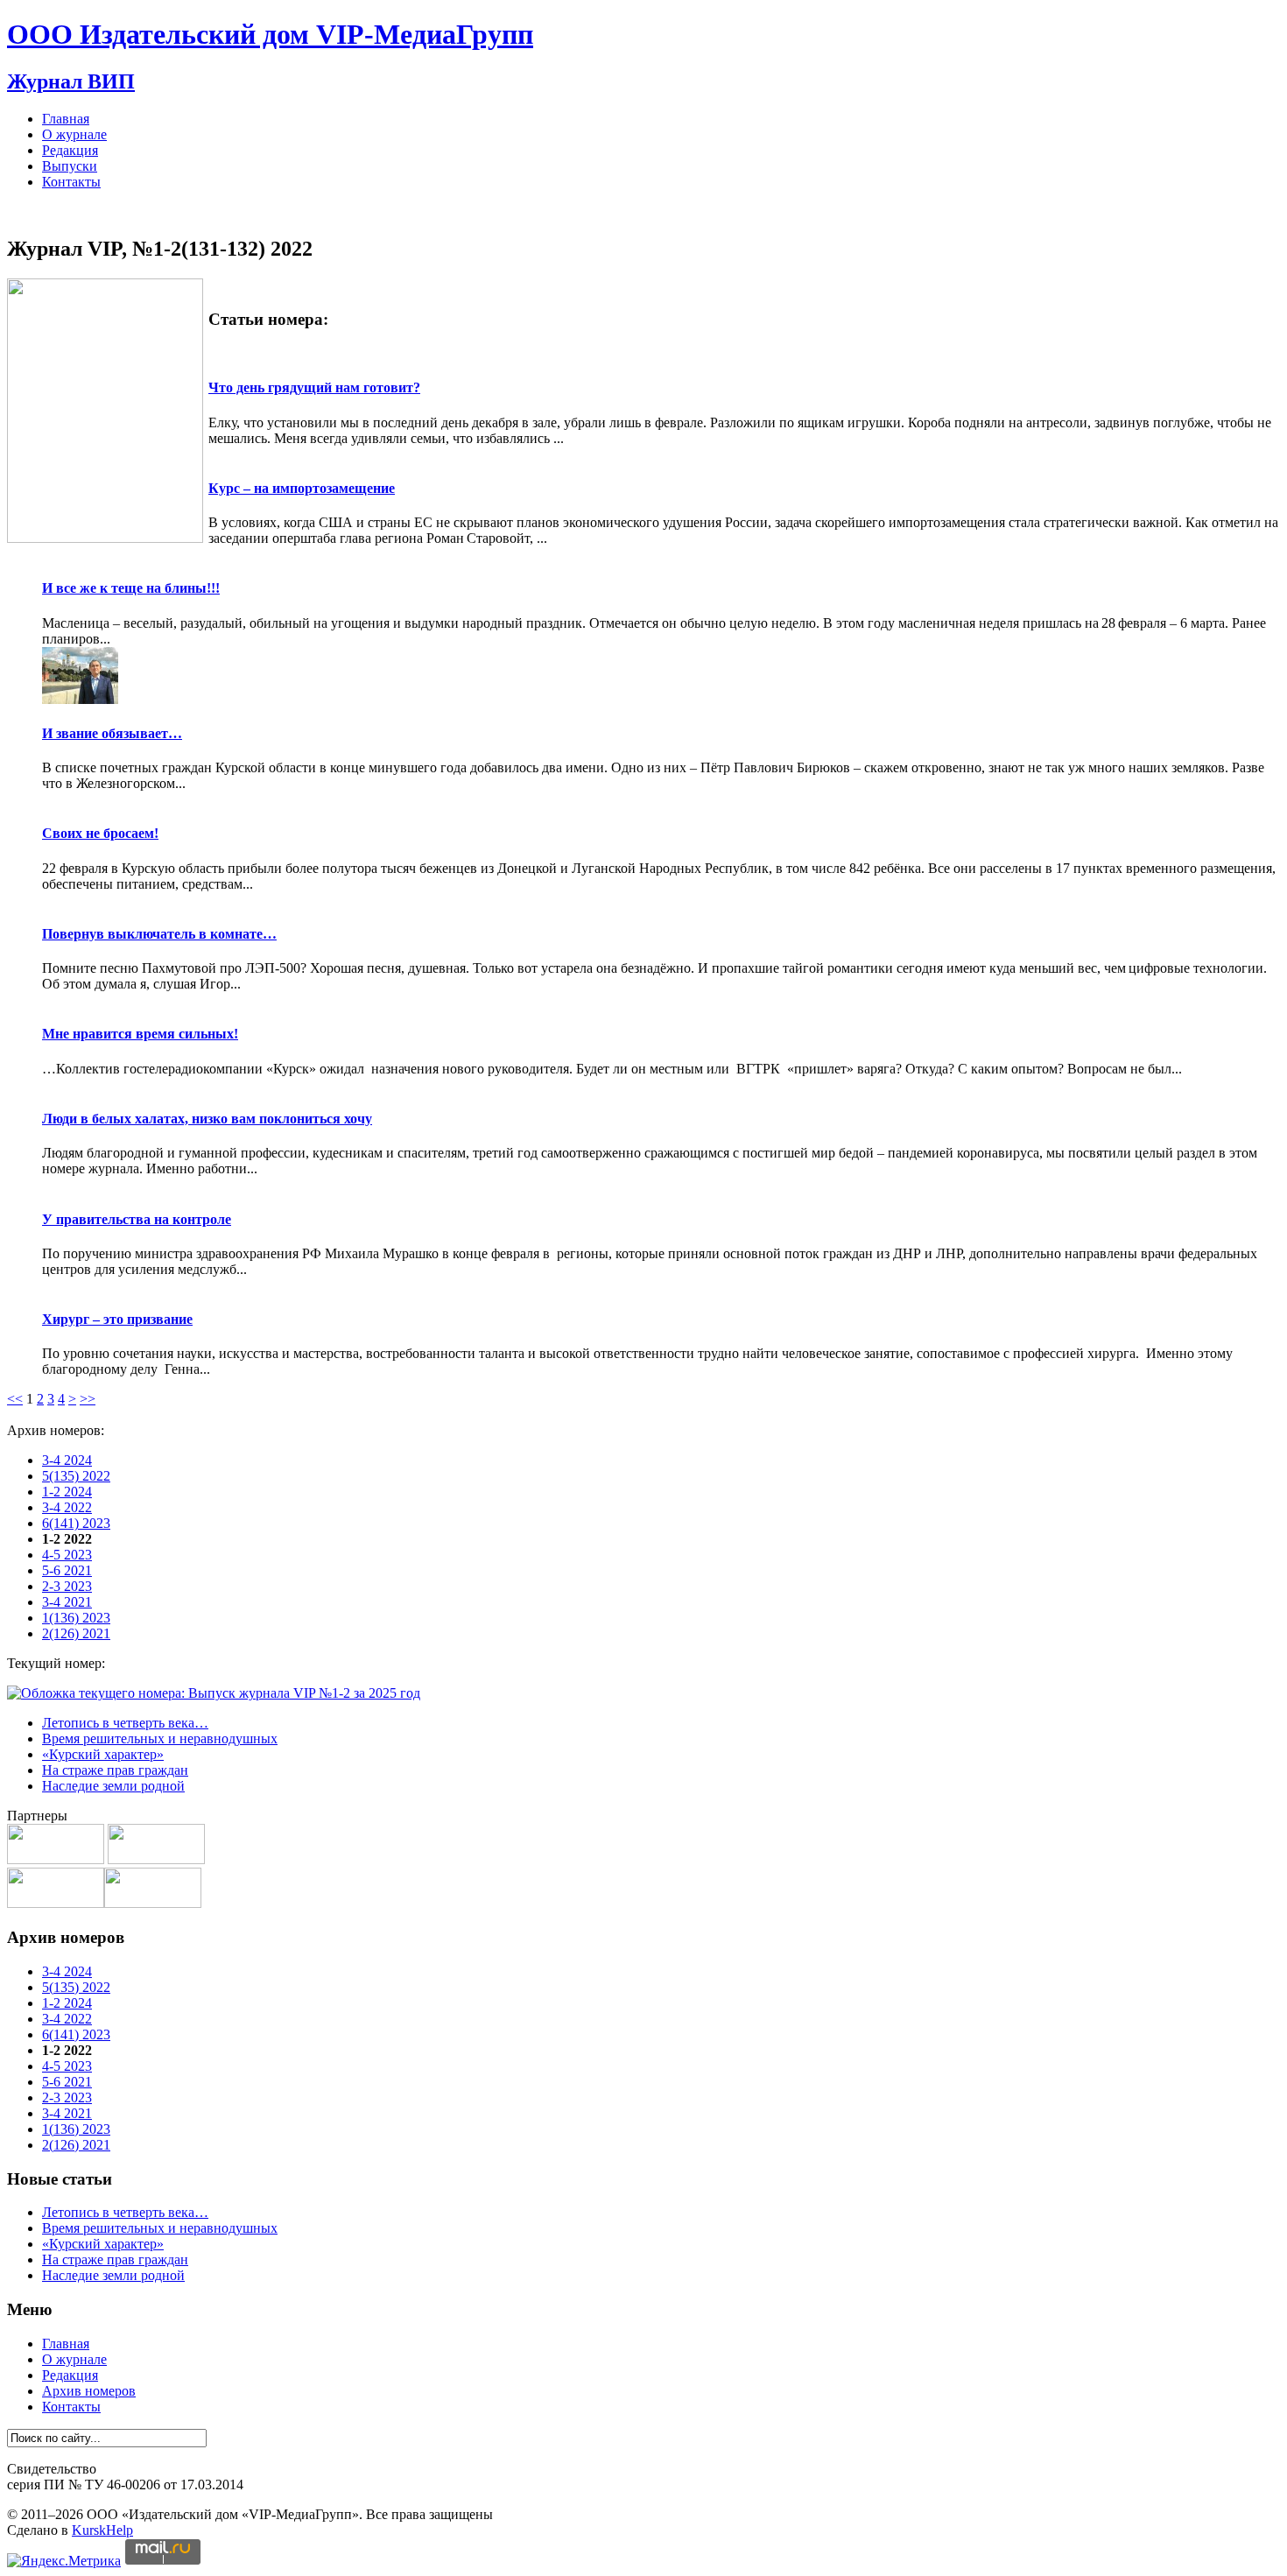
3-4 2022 (67, 1507)
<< (15, 1399)
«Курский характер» (103, 1754)
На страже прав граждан (115, 1770)
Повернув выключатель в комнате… (159, 934)
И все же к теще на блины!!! (131, 588)
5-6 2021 (67, 1570)
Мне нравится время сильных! (140, 1034)
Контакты (71, 182)
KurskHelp (102, 2530)
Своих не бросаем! (100, 833)
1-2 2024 (67, 1492)
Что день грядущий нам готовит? (314, 387)
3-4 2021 (67, 1602)
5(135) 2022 (76, 1476)
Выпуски (70, 166)
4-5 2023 (67, 1555)
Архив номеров (89, 2391)
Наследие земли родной (113, 1786)
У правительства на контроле (137, 1219)
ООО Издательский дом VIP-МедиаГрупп (270, 34)
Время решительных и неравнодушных (160, 1738)
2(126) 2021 (76, 1633)
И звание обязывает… (112, 733)
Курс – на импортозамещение (302, 488)
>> (88, 1399)
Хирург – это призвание (117, 1319)
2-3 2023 (67, 1586)
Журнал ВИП (71, 81)
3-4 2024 (67, 1460)
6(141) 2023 (76, 1523)
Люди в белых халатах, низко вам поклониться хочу (207, 1119)
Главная (66, 119)
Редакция (70, 150)
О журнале (74, 134)
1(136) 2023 (76, 1618)
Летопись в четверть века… (125, 1723)
